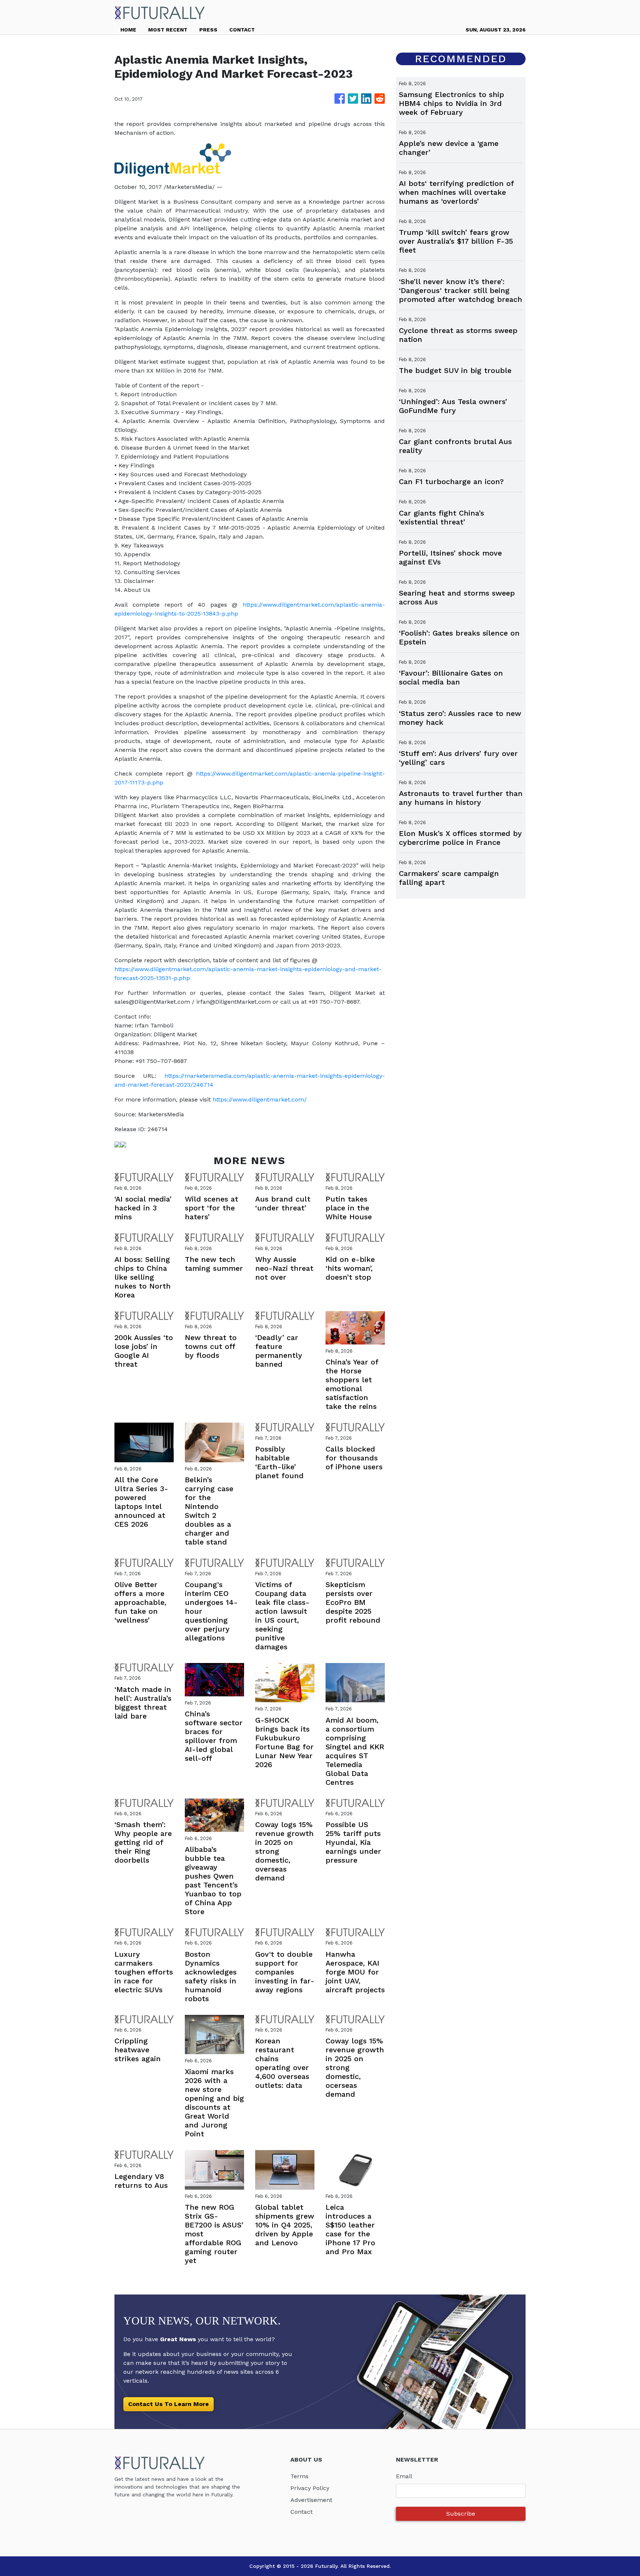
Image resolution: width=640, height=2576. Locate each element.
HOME (128, 30)
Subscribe (461, 2514)
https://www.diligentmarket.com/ (260, 1099)
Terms (299, 2476)
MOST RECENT (168, 30)
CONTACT (242, 30)
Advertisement (311, 2500)
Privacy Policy (310, 2488)
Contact (301, 2512)
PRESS (208, 30)
